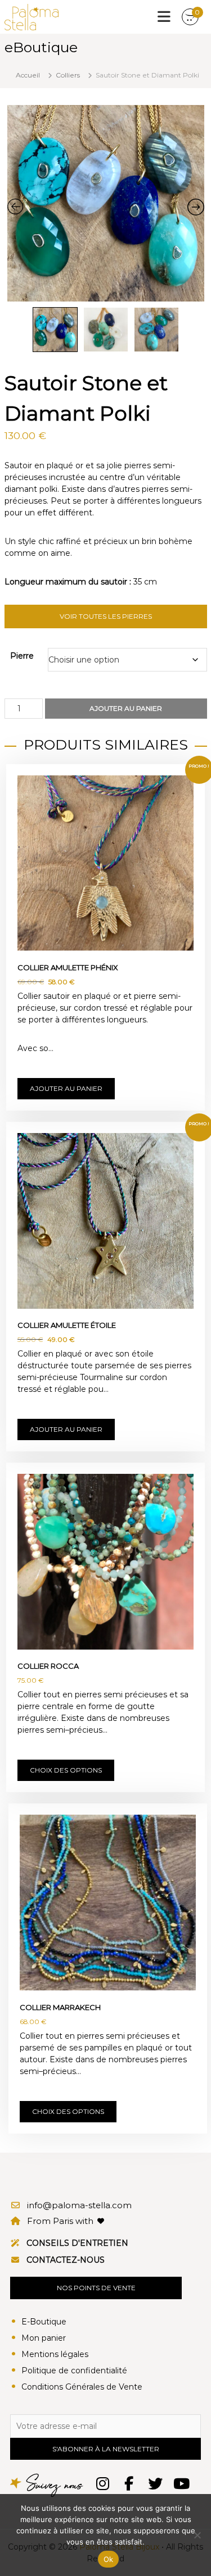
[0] (190, 17)
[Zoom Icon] (106, 203)
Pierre (22, 656)
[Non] (197, 2535)
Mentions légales (55, 2354)
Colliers (68, 75)
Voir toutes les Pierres (106, 616)
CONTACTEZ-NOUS (66, 2260)
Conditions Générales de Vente (82, 2387)
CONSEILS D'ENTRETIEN (77, 2243)
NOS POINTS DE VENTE (96, 2288)
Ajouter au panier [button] (66, 1088)
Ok (109, 2559)
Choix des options (66, 1770)
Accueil (28, 75)
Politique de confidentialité (74, 2371)
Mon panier (44, 2338)
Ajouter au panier (126, 708)
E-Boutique (44, 2322)
